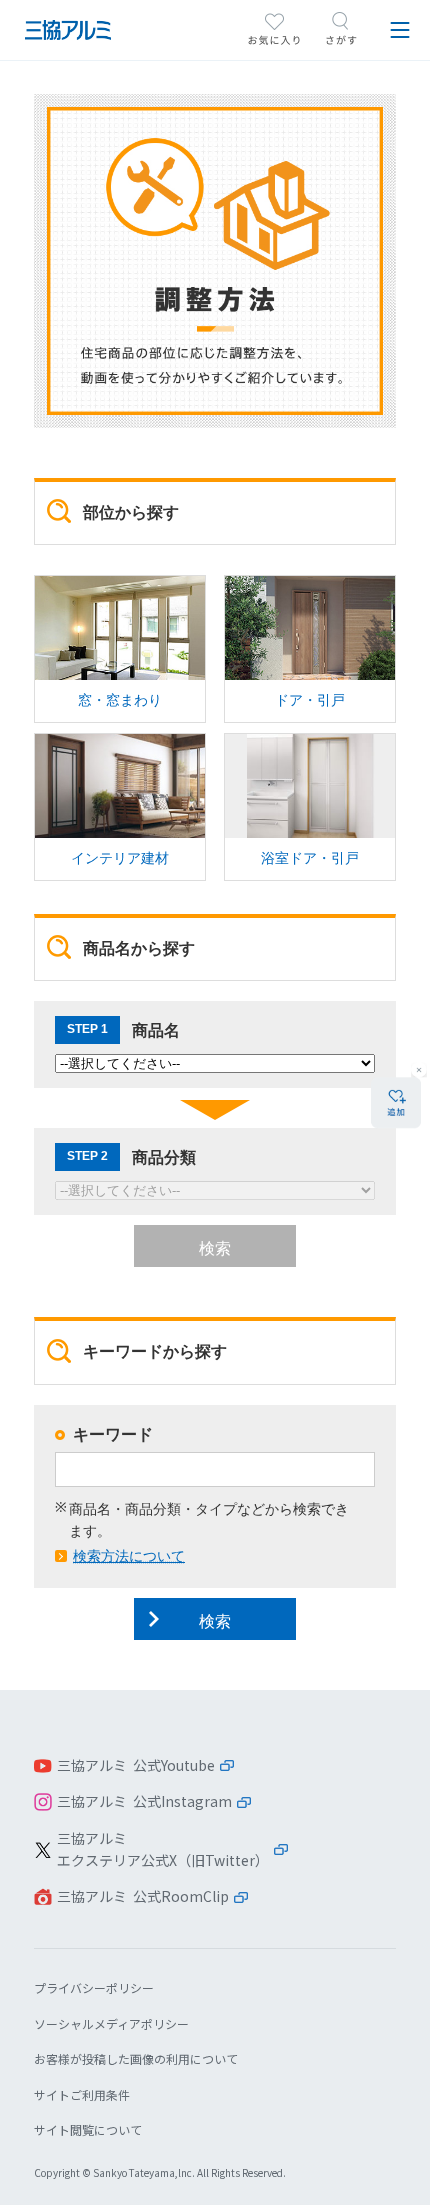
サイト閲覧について (88, 2129)
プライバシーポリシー (94, 1987)
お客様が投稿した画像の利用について (136, 2058)
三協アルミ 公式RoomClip (143, 1896)
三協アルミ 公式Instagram (144, 1801)
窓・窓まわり (120, 649)
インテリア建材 (120, 807)
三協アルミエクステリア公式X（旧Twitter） (163, 1849)
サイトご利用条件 (82, 2094)
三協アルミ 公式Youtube (136, 1765)
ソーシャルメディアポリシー (111, 2023)
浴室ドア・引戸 (310, 807)
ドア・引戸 (310, 649)
